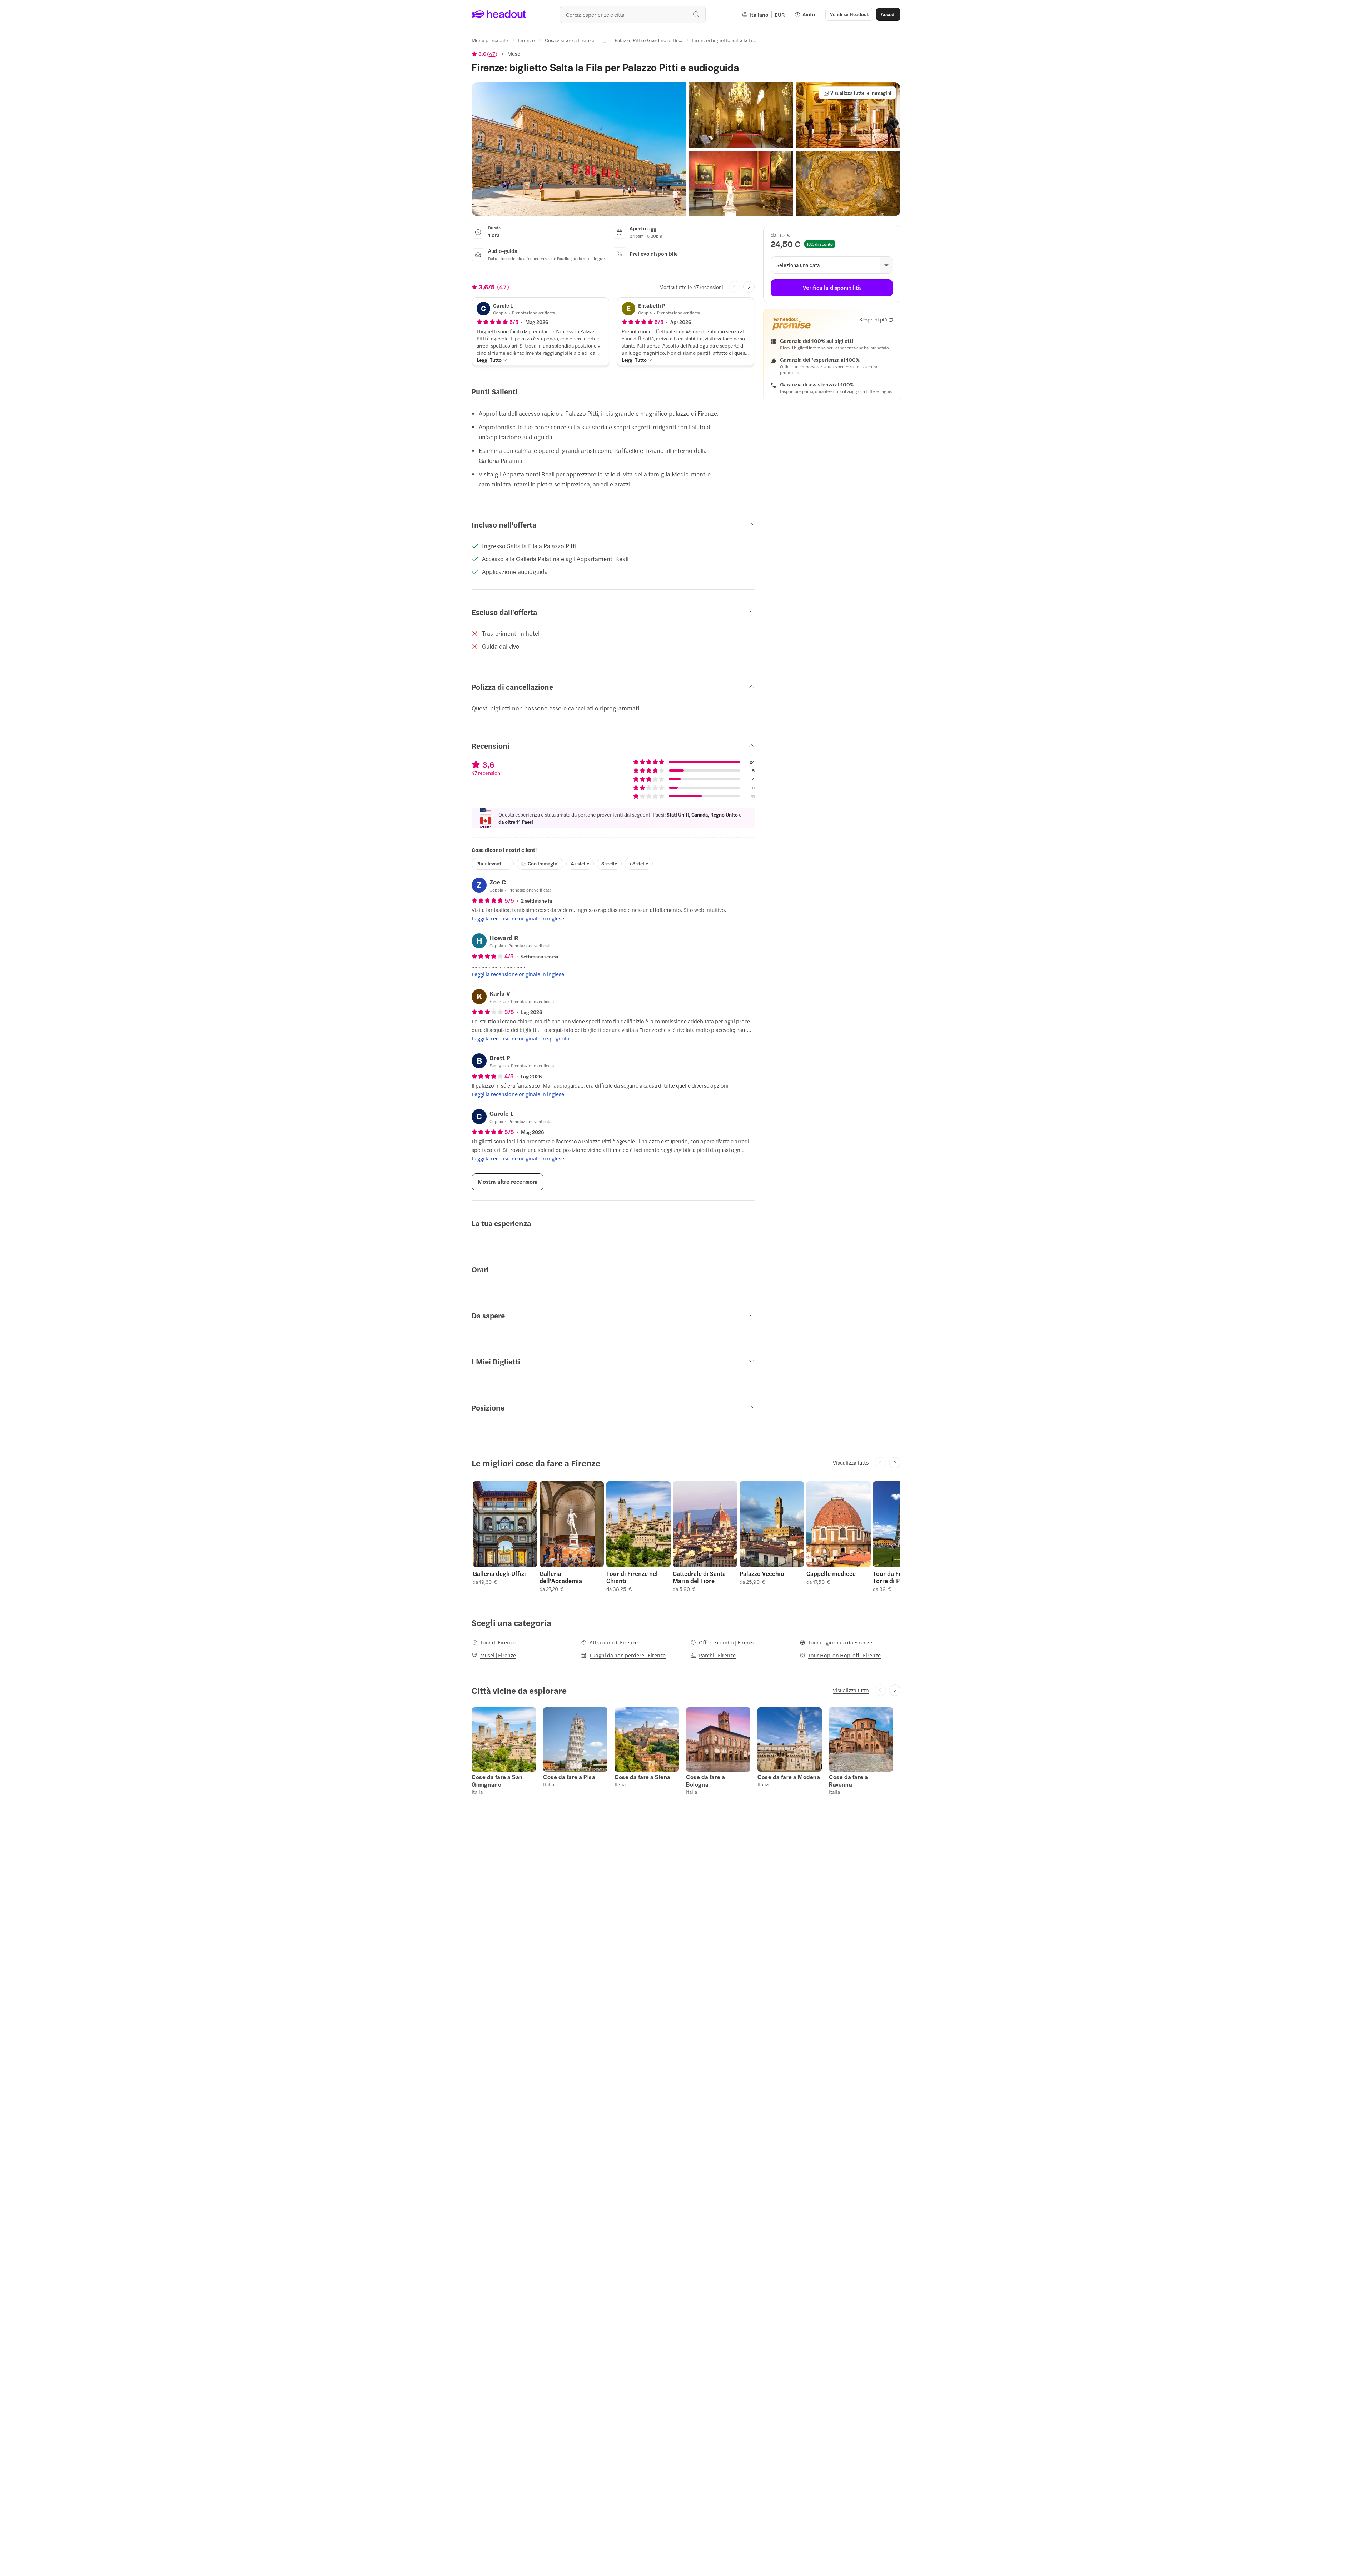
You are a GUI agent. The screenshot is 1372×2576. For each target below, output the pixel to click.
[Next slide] (749, 287)
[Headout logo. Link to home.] (499, 14)
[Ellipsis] (605, 42)
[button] (579, 149)
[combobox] (633, 14)
